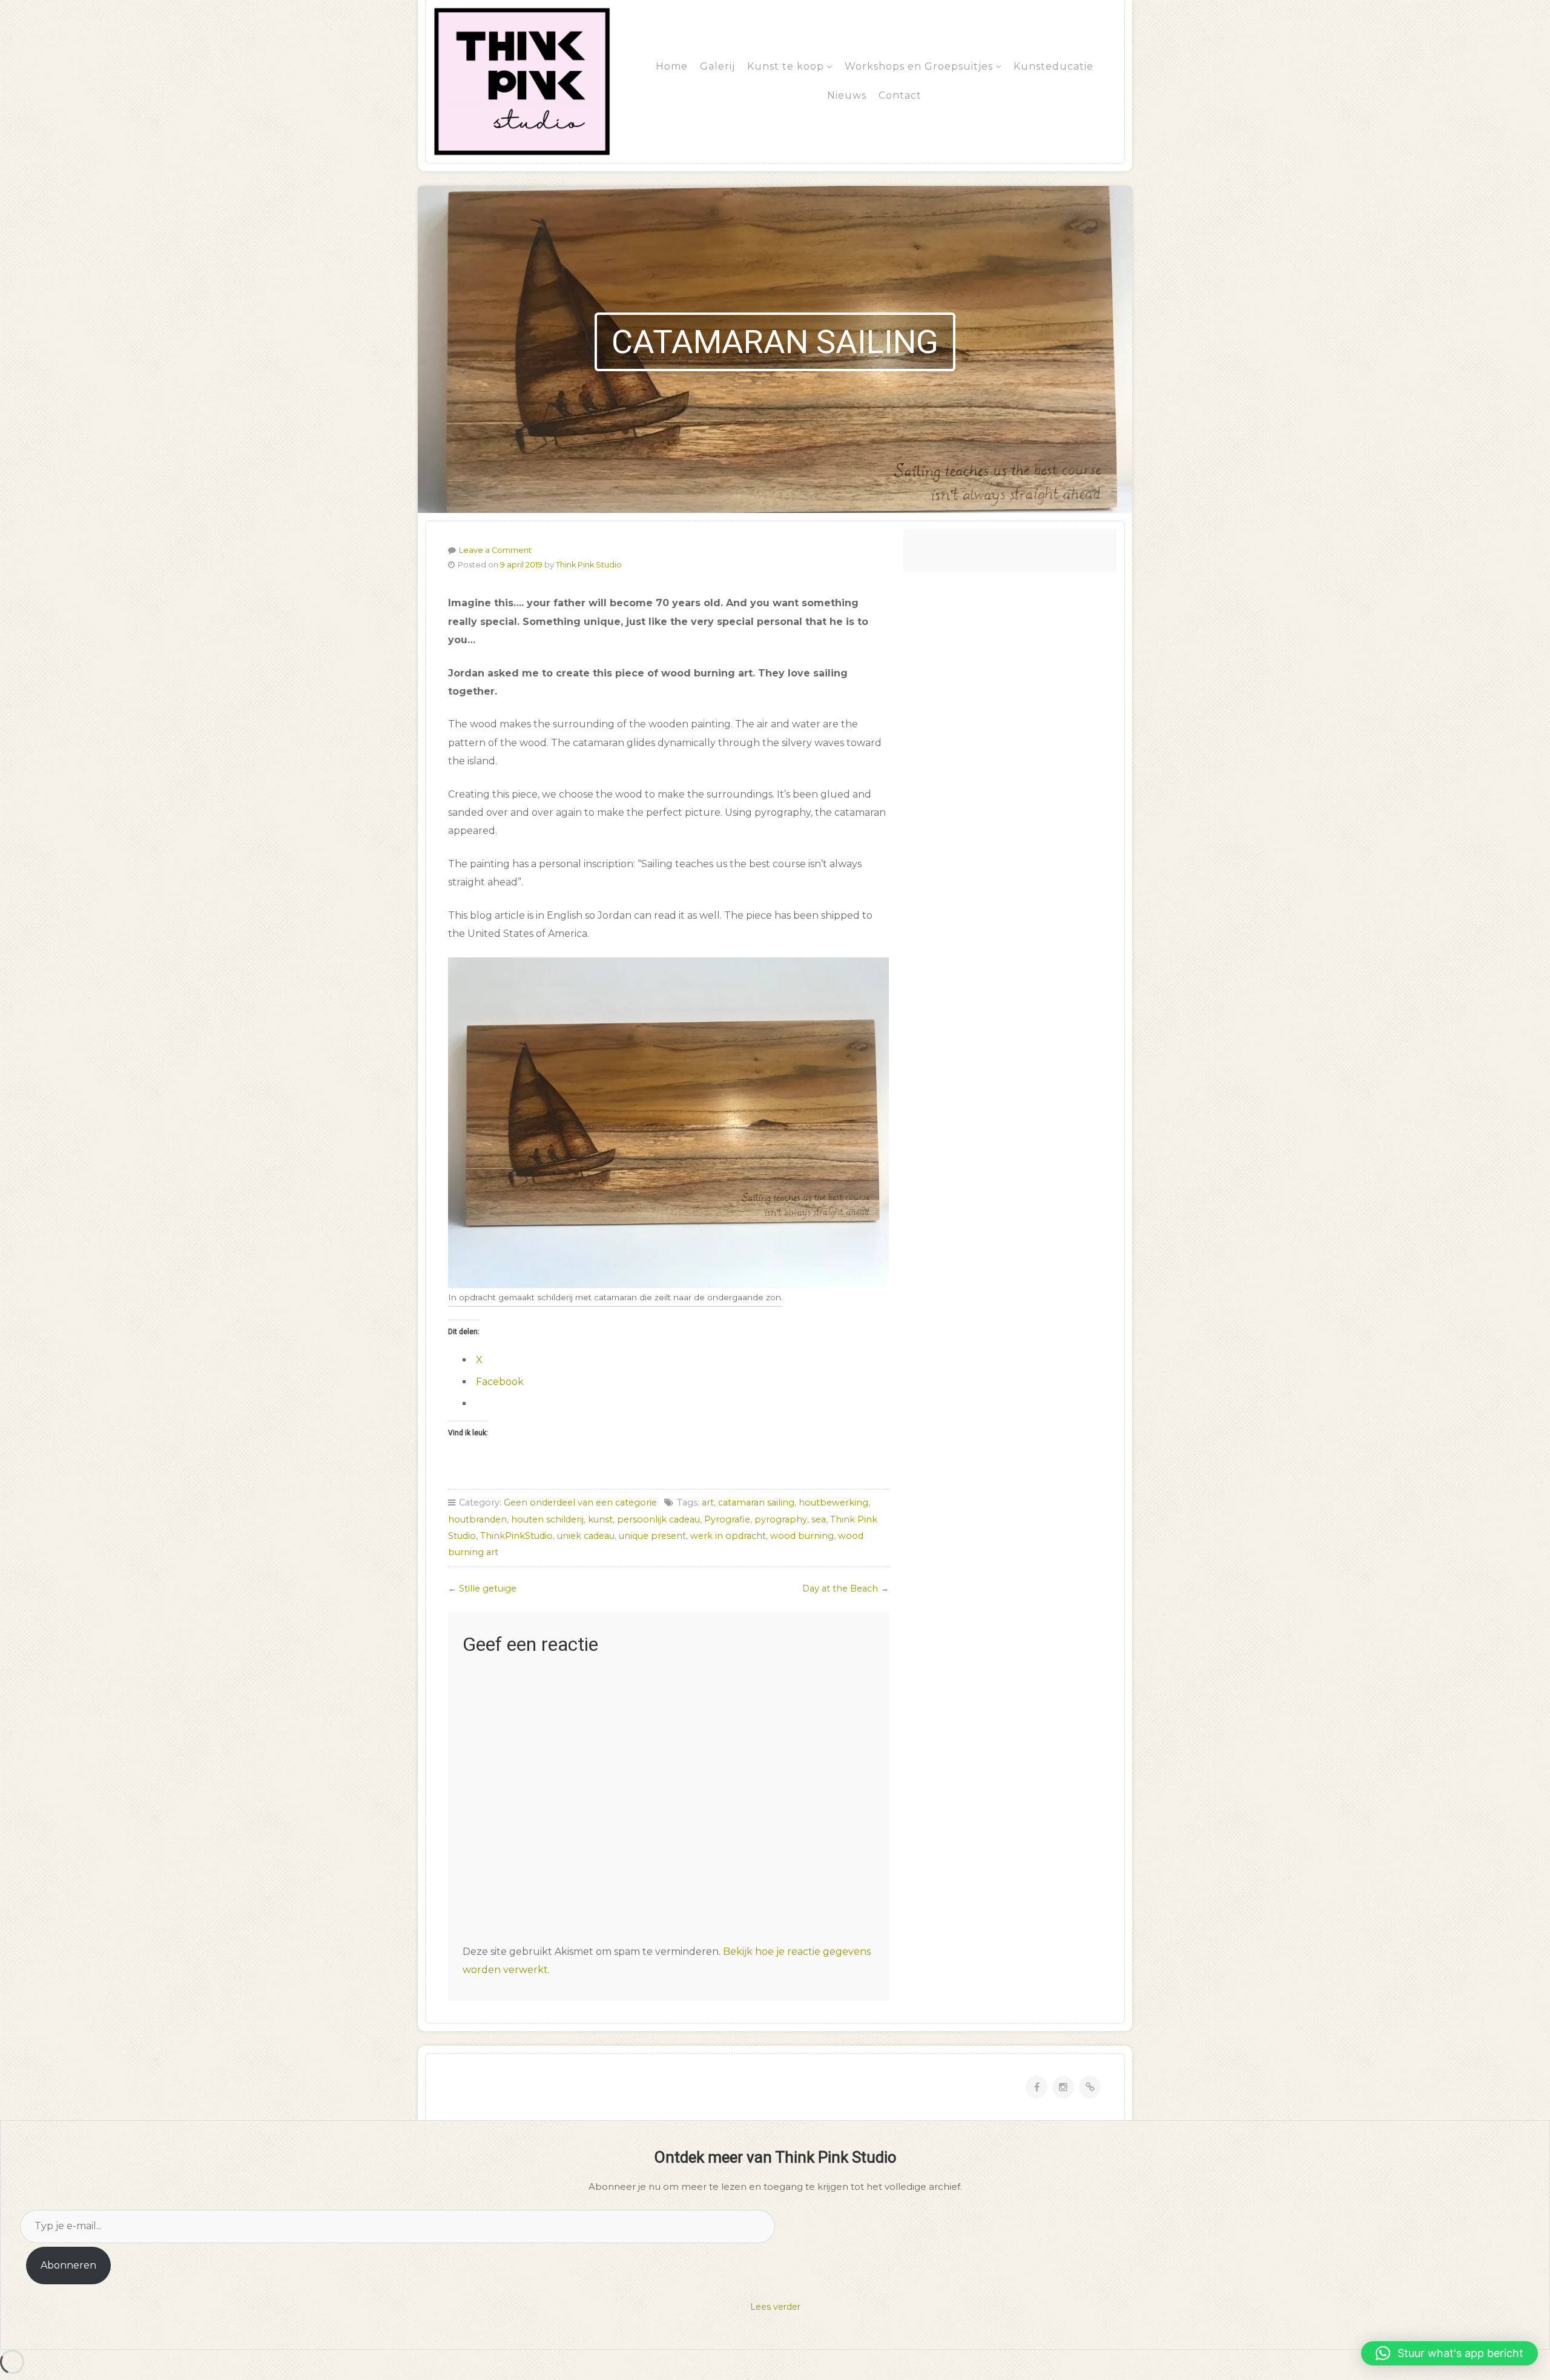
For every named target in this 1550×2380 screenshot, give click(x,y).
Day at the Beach (840, 1588)
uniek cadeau (586, 1536)
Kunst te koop (786, 66)
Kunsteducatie (1054, 66)
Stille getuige (488, 1588)
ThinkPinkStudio (516, 1536)
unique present (652, 1536)
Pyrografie (727, 1519)
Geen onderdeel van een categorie (580, 1502)
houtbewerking (833, 1502)
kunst (600, 1519)
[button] (1449, 2353)
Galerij (717, 66)
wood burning (802, 1536)
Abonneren (68, 2265)
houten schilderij (547, 1519)
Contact (900, 95)
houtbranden (477, 1519)
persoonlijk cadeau (658, 1519)
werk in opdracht (728, 1536)
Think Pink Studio (589, 565)
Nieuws (847, 95)
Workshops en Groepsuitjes (919, 66)
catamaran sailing (756, 1502)
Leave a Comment (495, 550)
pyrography (781, 1519)
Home (672, 66)
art (708, 1502)
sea (819, 1519)
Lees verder (775, 2307)
